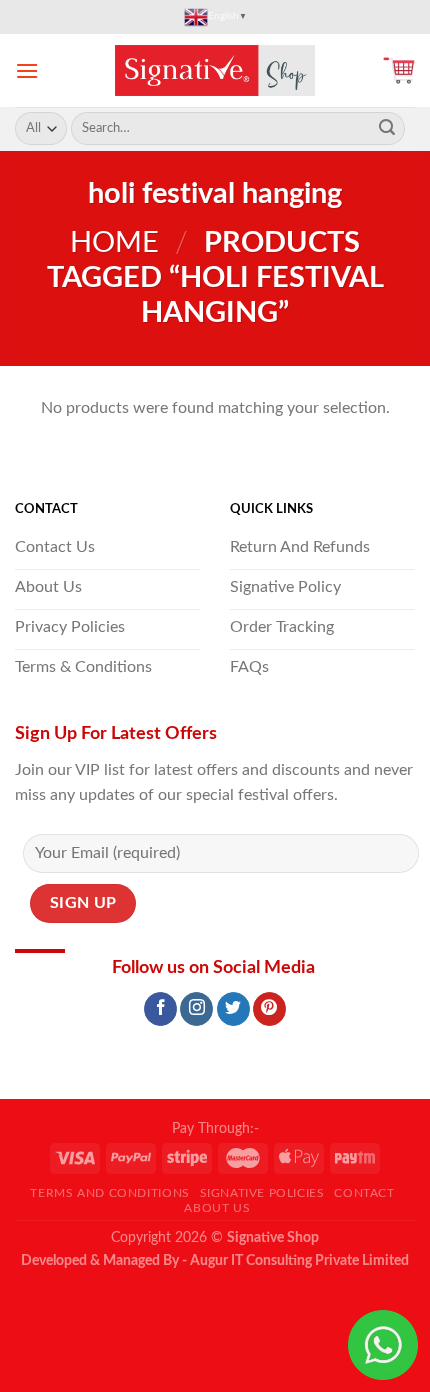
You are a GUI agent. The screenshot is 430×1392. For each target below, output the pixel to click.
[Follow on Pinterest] (269, 1009)
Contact (364, 1193)
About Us (217, 1208)
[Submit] (387, 129)
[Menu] (27, 70)
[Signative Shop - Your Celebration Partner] (215, 70)
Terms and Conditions (109, 1193)
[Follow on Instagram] (196, 1009)
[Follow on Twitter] (233, 1009)
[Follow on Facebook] (160, 1009)
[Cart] (399, 70)
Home (114, 243)
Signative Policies (262, 1193)
